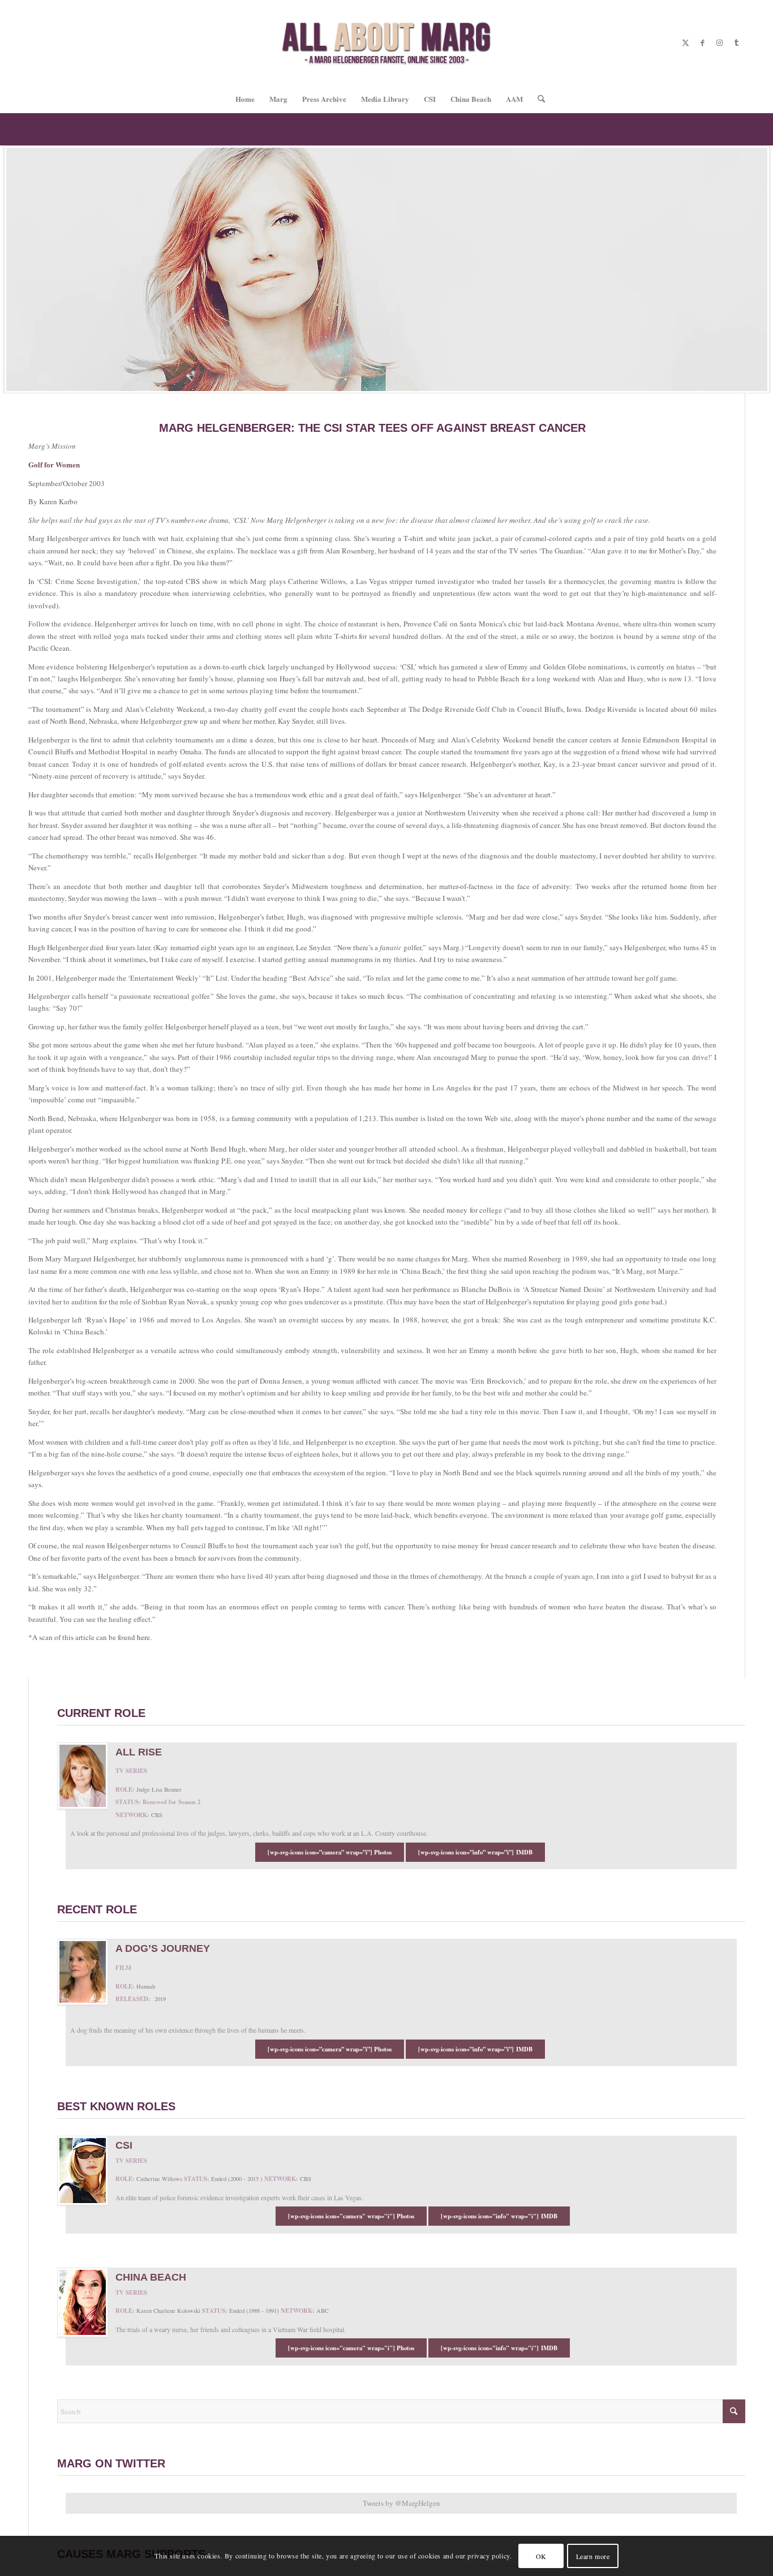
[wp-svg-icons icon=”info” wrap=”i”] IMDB (475, 1852)
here (143, 1637)
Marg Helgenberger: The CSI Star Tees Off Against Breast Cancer (159, 129)
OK (541, 2556)
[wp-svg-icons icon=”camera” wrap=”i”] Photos (330, 1852)
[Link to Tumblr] (736, 42)
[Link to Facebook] (702, 42)
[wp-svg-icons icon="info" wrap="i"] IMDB (499, 2216)
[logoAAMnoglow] (387, 42)
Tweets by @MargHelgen (401, 2503)
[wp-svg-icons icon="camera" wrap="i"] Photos (351, 2216)
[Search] (538, 99)
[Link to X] (685, 42)
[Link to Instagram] (719, 42)
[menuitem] (245, 99)
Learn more (593, 2556)
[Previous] (10, 269)
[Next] (763, 269)
